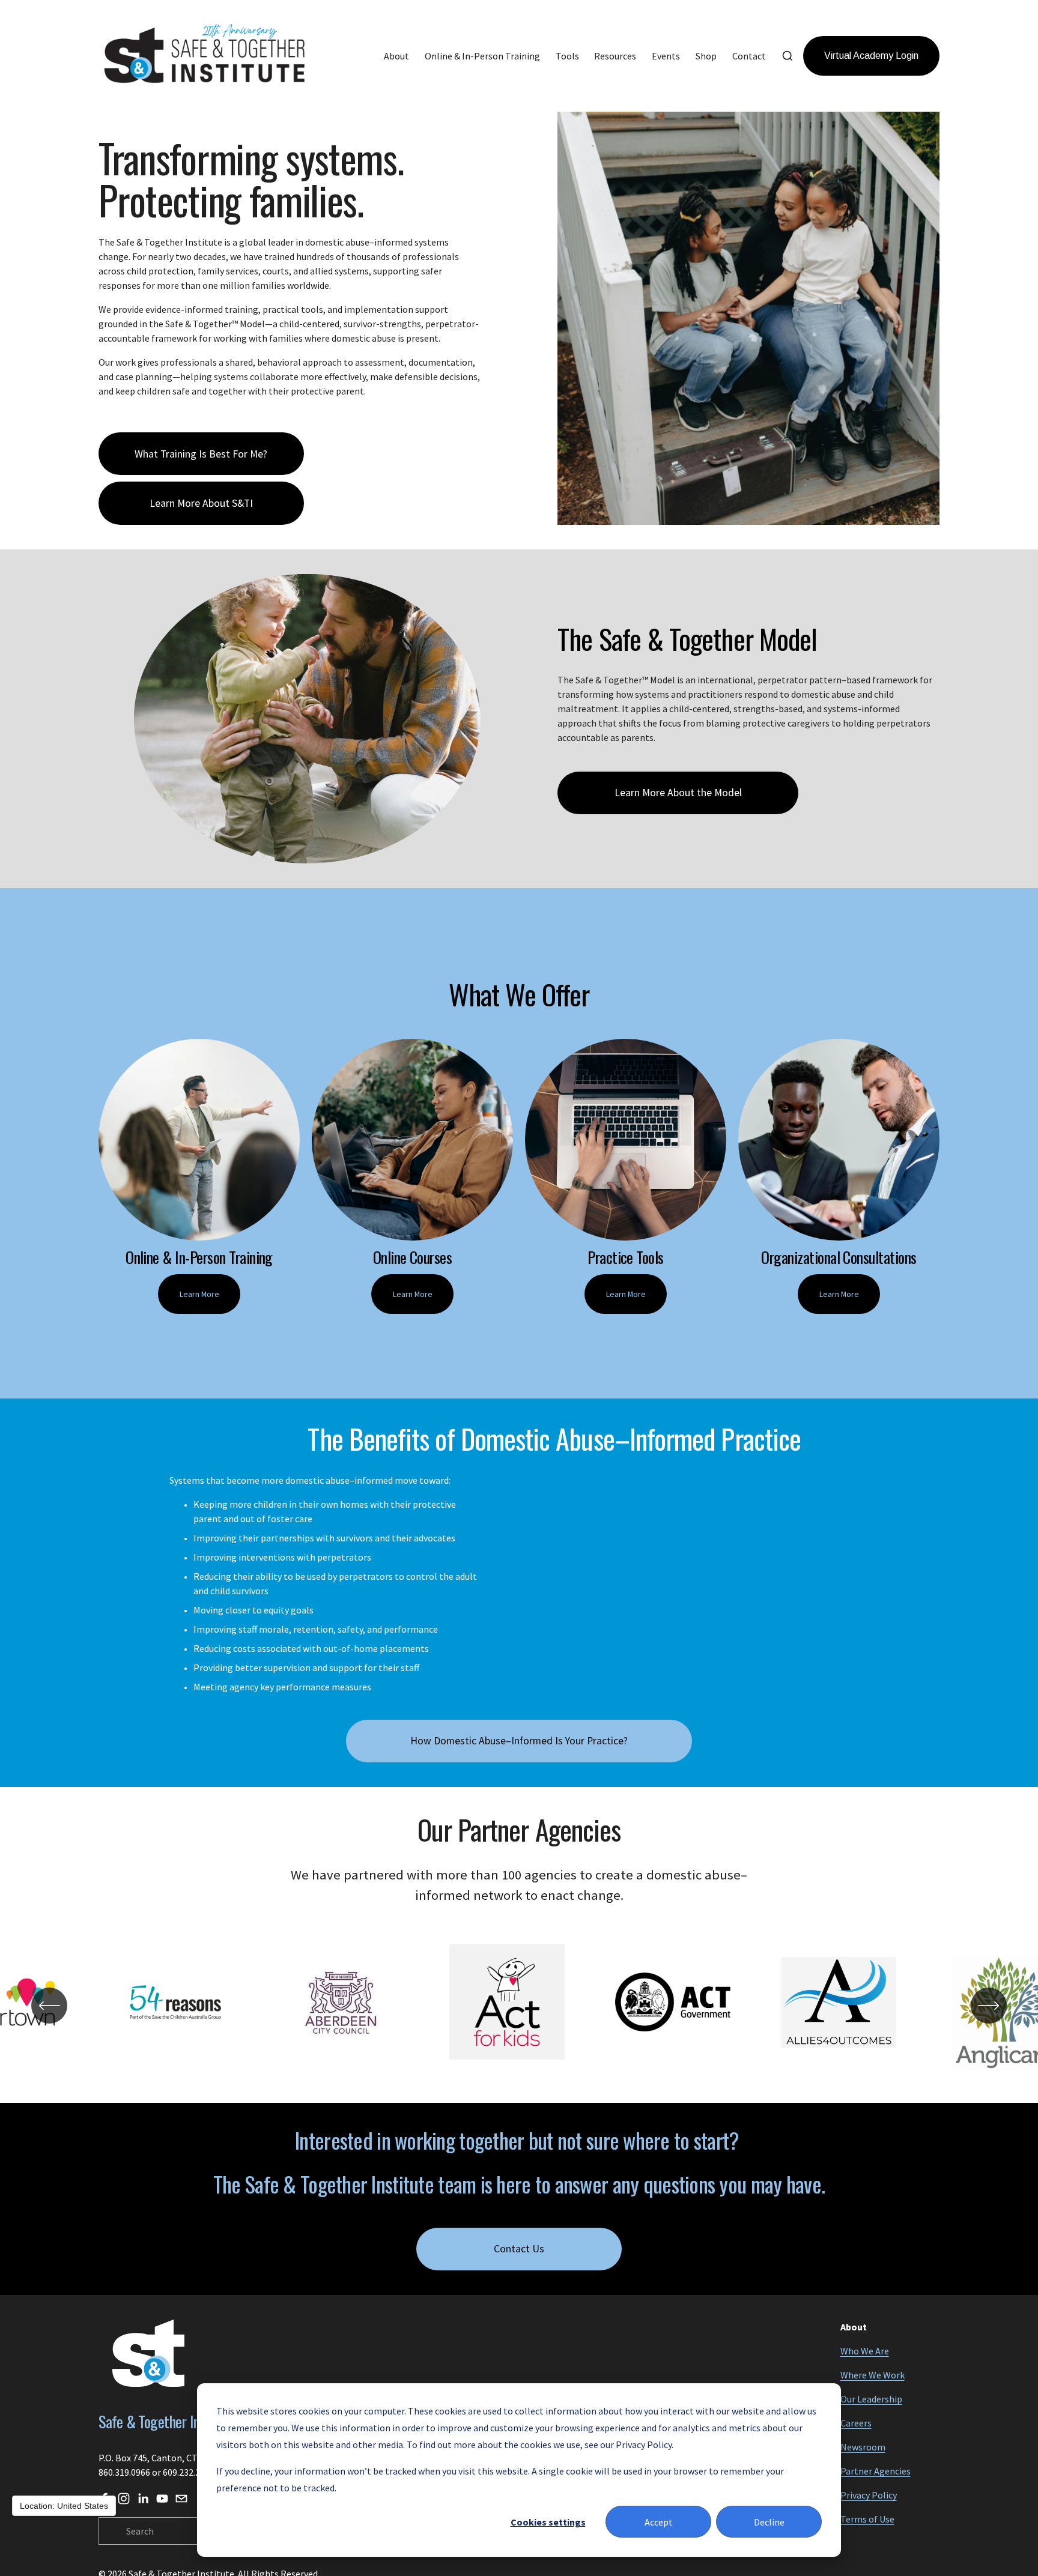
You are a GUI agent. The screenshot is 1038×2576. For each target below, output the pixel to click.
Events (666, 56)
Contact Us (519, 2249)
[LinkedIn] (143, 2499)
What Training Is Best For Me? (201, 454)
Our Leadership (871, 2399)
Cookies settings (548, 2522)
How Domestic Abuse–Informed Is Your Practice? (519, 1741)
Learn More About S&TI (201, 503)
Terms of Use (867, 2519)
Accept (659, 2522)
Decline (769, 2522)
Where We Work (873, 2375)
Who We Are (865, 2351)
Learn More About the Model (678, 793)
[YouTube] (162, 2499)
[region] (519, 2005)
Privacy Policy (869, 2495)
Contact (749, 56)
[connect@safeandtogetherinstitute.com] (181, 2499)
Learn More (199, 1294)
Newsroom (863, 2447)
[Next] (989, 2006)
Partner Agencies (876, 2471)
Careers (856, 2423)
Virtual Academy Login (871, 56)
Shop (706, 56)
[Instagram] (124, 2499)
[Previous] (49, 2006)
